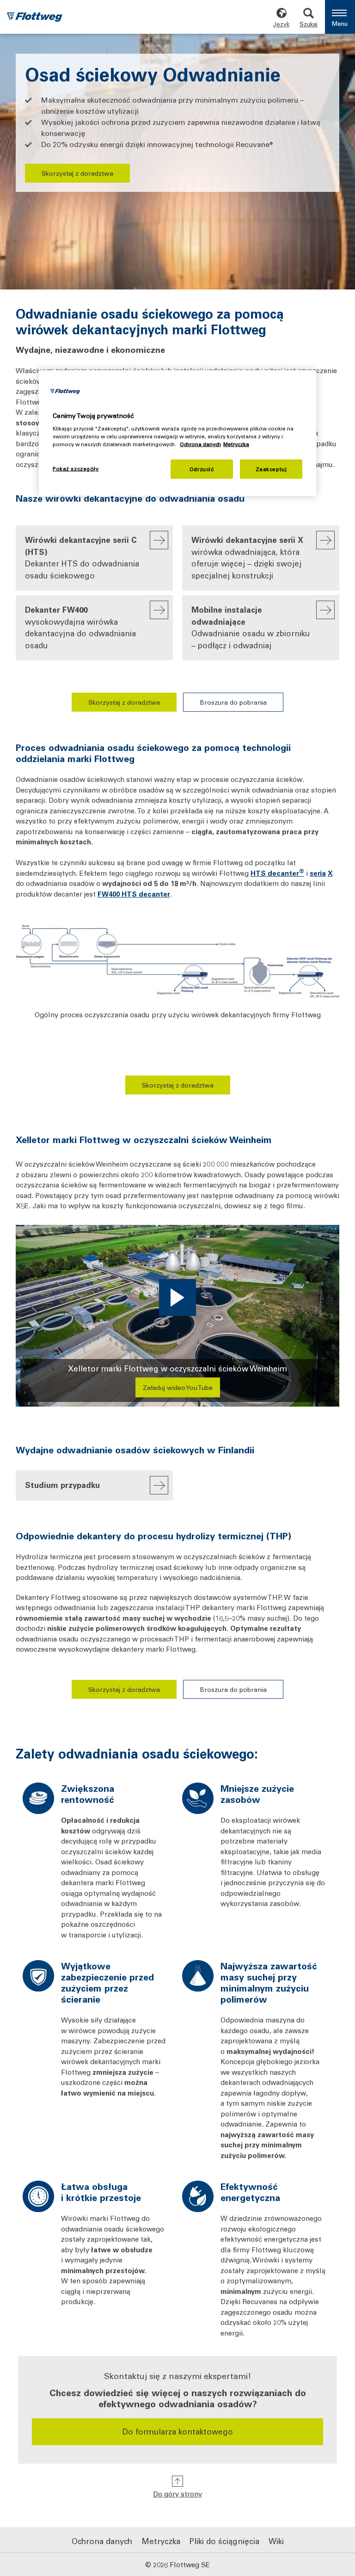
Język (281, 24)
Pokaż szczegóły (76, 469)
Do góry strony (177, 2494)
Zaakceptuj (271, 469)
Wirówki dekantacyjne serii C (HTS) (82, 557)
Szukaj (309, 24)
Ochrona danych (102, 2541)
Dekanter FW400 (80, 627)
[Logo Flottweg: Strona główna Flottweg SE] (35, 18)
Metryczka (161, 2541)
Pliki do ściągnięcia (224, 2541)
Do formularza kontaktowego (178, 2431)
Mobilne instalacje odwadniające (251, 627)
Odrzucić (202, 469)
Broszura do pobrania (233, 702)
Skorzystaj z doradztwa (77, 173)
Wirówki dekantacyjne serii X (247, 557)
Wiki (276, 2541)
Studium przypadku (62, 1485)
